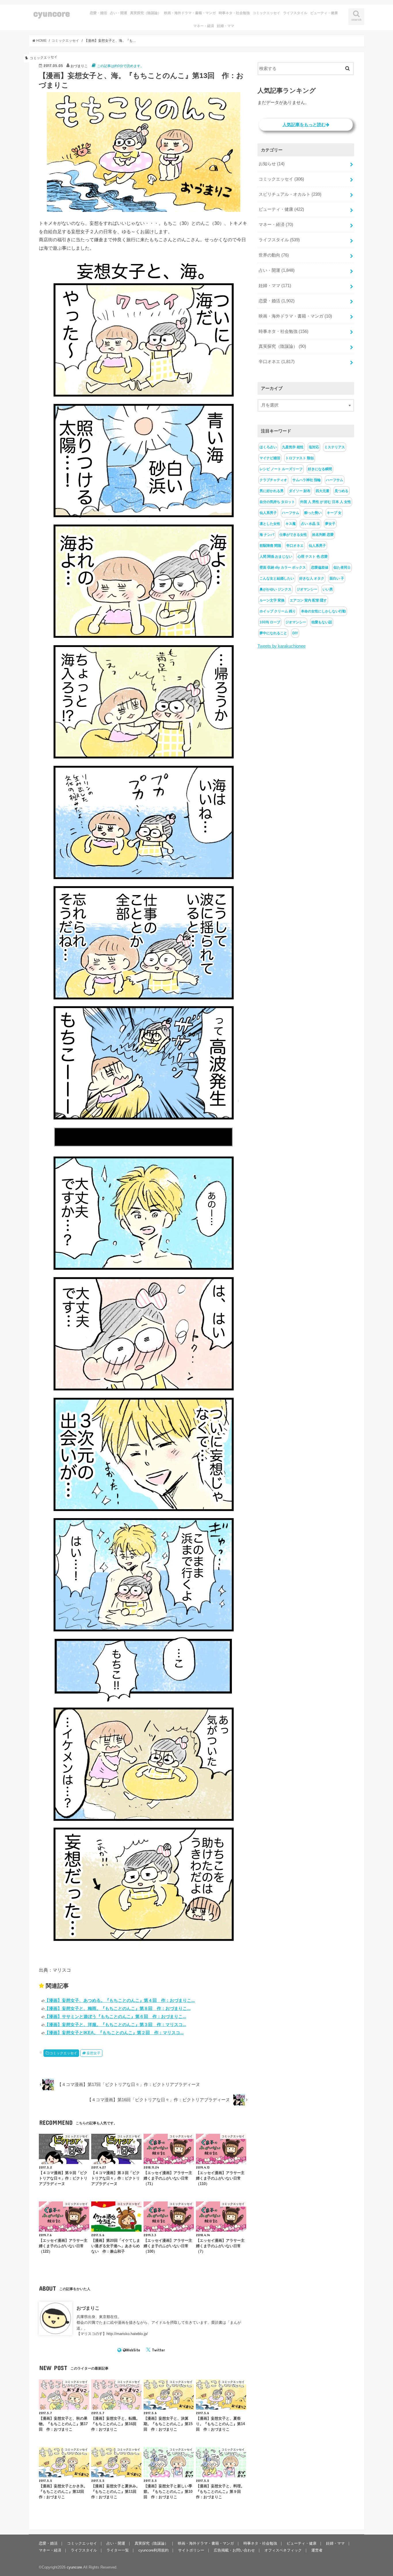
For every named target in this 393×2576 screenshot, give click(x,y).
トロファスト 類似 (300, 458)
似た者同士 (342, 567)
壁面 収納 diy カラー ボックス (283, 567)
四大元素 (323, 491)
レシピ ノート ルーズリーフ (281, 469)
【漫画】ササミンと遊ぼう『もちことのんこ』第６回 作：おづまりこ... (115, 2016)
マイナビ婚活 (270, 458)
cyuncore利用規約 (153, 2550)
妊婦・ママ (226, 26)
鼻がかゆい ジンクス (275, 589)
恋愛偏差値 (320, 567)
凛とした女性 (270, 524)
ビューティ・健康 (324, 13)
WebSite (133, 2350)
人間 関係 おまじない (276, 557)
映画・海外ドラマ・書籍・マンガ (190, 13)
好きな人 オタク (312, 578)
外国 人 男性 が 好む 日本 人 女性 (326, 502)
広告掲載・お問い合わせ (234, 2550)
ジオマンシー (307, 589)
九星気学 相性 (293, 447)
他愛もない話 (322, 622)
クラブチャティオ (273, 480)
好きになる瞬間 (320, 469)
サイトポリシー (191, 2550)
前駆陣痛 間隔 (270, 546)
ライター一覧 (118, 2550)
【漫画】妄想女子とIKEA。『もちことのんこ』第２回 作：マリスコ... (114, 2033)
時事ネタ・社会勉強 (234, 13)
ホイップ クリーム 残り (278, 611)
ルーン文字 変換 (272, 600)
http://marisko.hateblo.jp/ (127, 2334)
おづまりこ (88, 2308)
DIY (295, 633)
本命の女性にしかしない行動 (323, 611)
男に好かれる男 (272, 491)
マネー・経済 (204, 26)
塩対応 (314, 447)
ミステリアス (335, 447)
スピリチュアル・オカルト (290, 194)
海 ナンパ (267, 535)
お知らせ (272, 164)
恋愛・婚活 (98, 13)
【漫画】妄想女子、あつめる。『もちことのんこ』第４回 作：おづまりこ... (120, 2000)
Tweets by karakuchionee (282, 646)
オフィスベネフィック (283, 2550)
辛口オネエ (277, 362)
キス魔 (291, 524)
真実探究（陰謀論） (146, 13)
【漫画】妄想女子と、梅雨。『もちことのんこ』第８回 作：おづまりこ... (118, 2008)
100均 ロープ (270, 622)
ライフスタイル (295, 13)
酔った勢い (313, 513)
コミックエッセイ (266, 13)
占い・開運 (119, 13)
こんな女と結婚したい (277, 578)
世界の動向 (274, 255)
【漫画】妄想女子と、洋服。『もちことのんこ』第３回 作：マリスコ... (115, 2024)
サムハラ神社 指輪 (307, 480)
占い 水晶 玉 (310, 524)
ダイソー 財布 (300, 491)
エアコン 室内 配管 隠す (308, 600)
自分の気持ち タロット (277, 502)
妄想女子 (94, 2053)
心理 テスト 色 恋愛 (313, 557)
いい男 (328, 589)
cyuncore (52, 13)
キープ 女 (334, 513)
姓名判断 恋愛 (323, 535)
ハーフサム (335, 480)
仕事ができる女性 (293, 535)
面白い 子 (337, 578)
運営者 (317, 2550)
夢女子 (330, 524)
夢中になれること (273, 633)
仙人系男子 (268, 513)
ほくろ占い (268, 447)
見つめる (342, 491)
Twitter (158, 2350)
